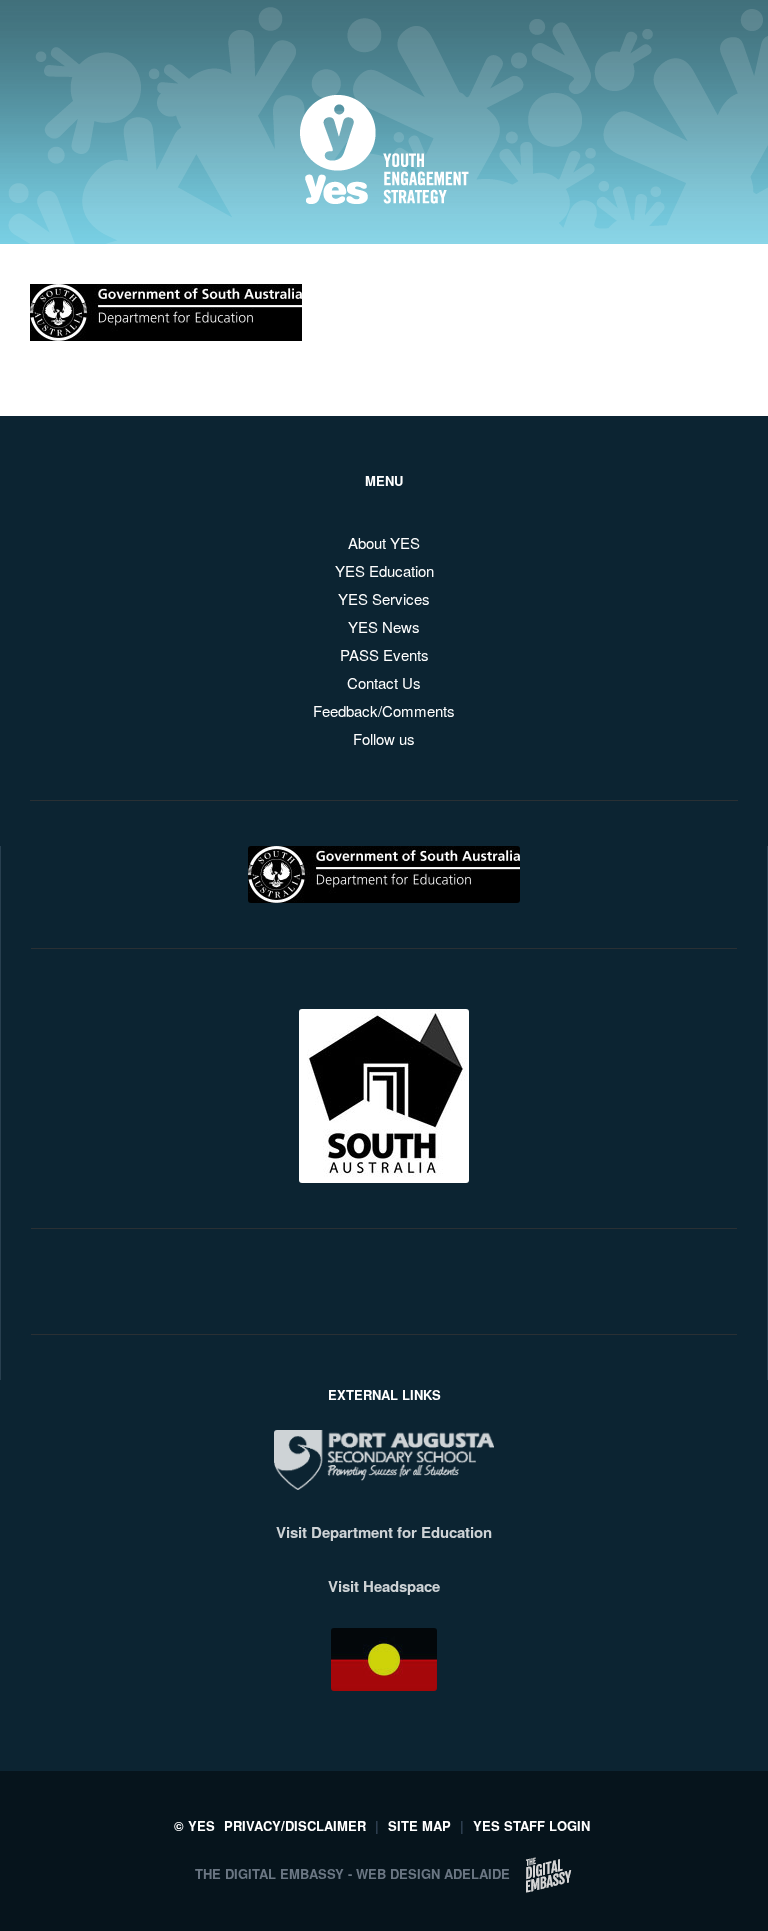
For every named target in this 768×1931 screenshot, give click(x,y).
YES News (384, 626)
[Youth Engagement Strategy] (384, 188)
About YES (384, 542)
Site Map (419, 1825)
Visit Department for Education (384, 1532)
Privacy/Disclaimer (295, 1825)
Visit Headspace (384, 1586)
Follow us (384, 738)
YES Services (384, 598)
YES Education (384, 570)
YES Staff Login (531, 1825)
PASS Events (384, 654)
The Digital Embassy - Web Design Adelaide (352, 1873)
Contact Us (384, 682)
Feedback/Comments (384, 710)
